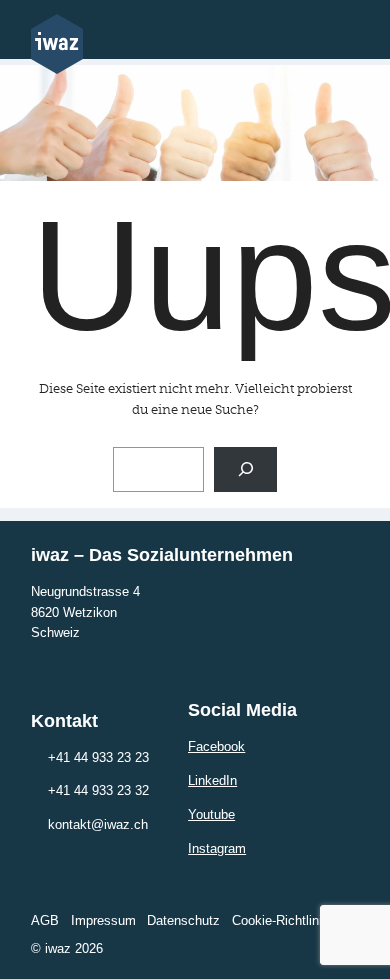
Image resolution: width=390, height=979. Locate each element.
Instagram (217, 848)
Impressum (103, 920)
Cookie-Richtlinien (284, 920)
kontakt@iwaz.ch (98, 824)
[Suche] (245, 469)
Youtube (211, 814)
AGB (45, 920)
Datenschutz (183, 920)
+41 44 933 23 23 (98, 757)
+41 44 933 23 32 (98, 790)
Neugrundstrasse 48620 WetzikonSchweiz (85, 612)
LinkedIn (212, 780)
